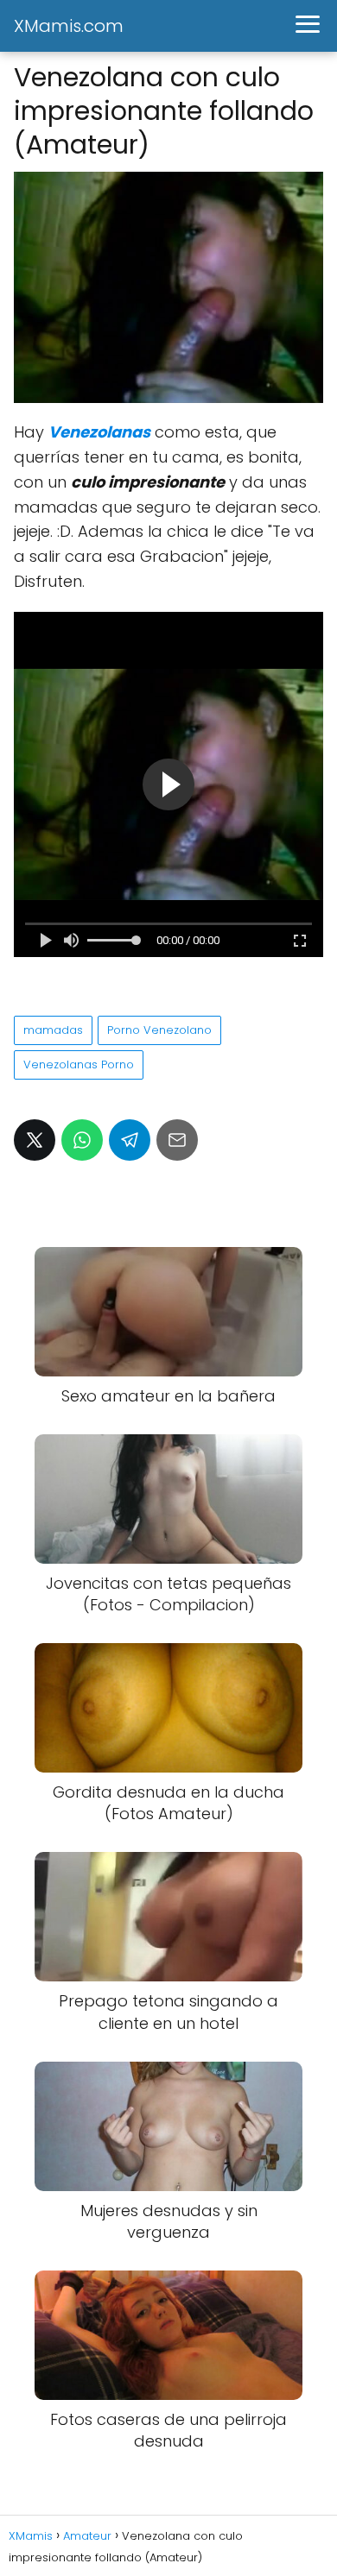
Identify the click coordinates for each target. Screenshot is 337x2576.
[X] (35, 1140)
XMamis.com (69, 26)
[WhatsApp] (82, 1140)
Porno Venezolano (159, 1030)
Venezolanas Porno (79, 1064)
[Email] (177, 1140)
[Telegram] (130, 1140)
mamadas (53, 1030)
